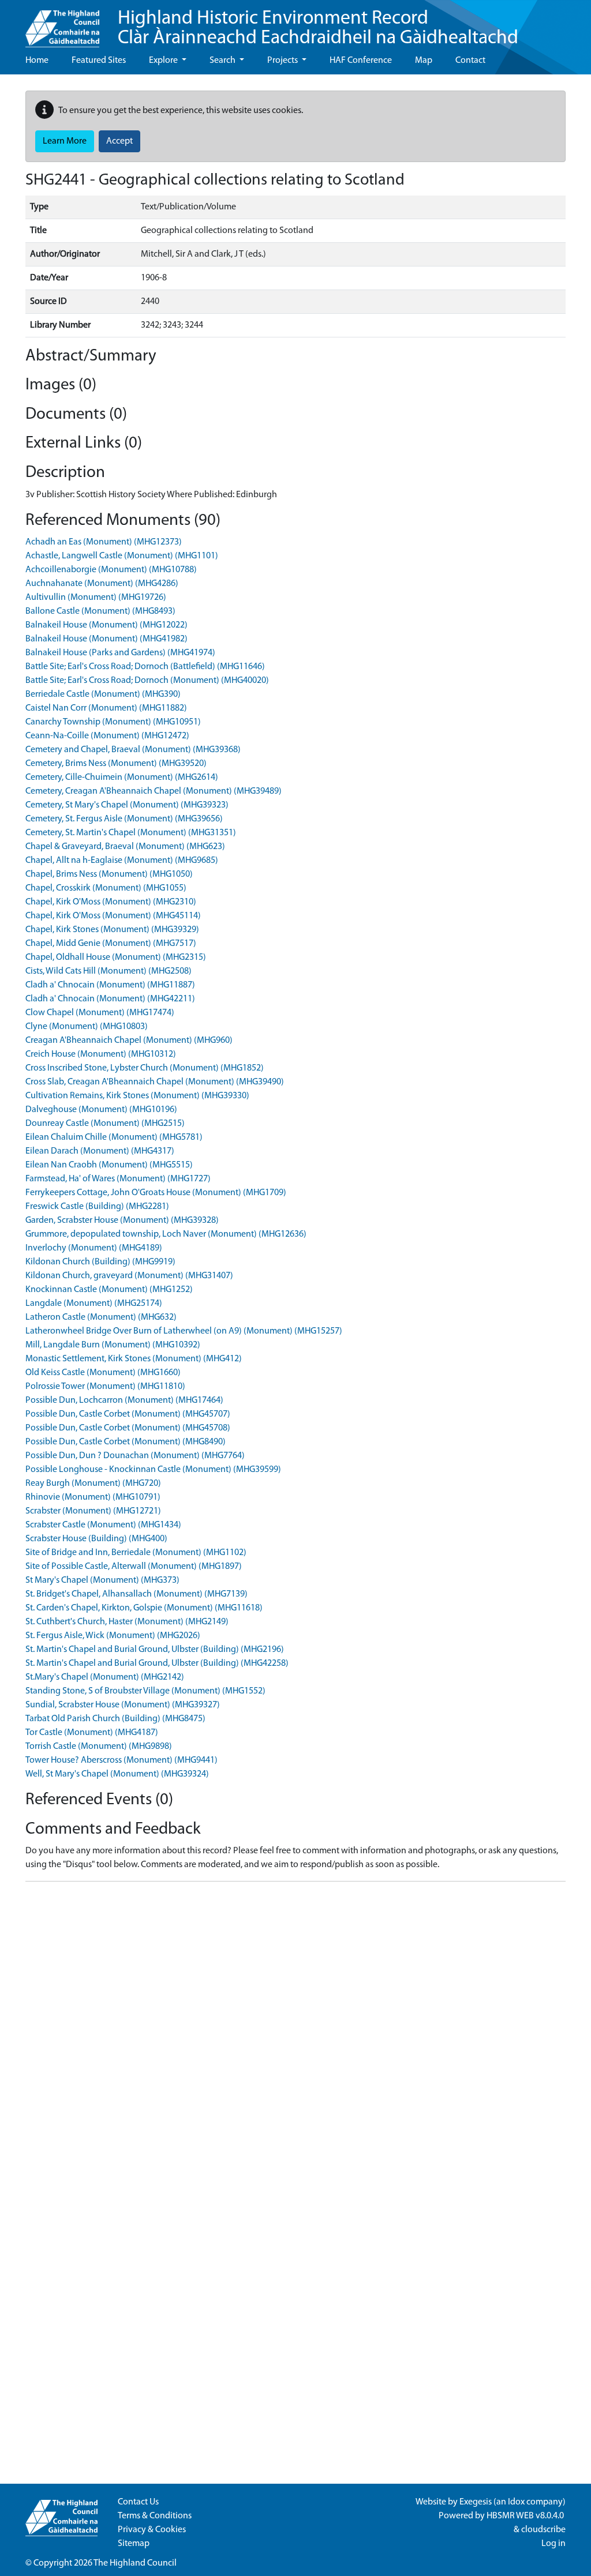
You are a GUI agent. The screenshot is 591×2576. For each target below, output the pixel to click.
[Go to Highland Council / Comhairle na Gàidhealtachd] (62, 24)
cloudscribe (543, 2530)
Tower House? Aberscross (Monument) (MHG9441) (121, 1760)
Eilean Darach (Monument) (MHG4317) (100, 1151)
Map (424, 61)
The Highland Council (135, 2563)
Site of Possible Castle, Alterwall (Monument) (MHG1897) (134, 1567)
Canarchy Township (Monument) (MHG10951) (113, 722)
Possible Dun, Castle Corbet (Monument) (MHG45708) (128, 1428)
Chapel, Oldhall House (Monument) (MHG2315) (116, 957)
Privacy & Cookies (152, 2530)
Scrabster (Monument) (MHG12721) (93, 1511)
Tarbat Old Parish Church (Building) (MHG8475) (115, 1719)
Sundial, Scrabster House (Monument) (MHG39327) (123, 1705)
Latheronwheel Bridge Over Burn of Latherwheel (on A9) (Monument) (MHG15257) (184, 1331)
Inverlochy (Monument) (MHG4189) (94, 1248)
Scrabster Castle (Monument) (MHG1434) (103, 1525)
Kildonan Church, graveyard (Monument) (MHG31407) (129, 1276)
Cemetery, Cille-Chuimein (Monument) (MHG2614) (122, 778)
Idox (516, 2502)
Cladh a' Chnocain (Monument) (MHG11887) (110, 985)
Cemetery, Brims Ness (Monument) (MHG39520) (116, 764)
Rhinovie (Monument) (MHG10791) (93, 1497)
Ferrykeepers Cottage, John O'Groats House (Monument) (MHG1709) (156, 1193)
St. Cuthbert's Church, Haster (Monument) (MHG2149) (127, 1622)
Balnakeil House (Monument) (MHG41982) (106, 639)
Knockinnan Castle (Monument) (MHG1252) (109, 1290)
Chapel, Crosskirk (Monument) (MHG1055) (106, 888)
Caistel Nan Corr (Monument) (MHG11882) (106, 708)
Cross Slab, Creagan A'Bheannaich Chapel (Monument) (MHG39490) (155, 1082)
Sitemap (134, 2544)
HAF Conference (361, 61)
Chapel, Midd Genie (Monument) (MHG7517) (111, 944)
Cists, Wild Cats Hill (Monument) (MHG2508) (109, 971)
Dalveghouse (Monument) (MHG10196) (101, 1110)
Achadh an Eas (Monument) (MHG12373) (104, 542)
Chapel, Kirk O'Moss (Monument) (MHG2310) (111, 902)
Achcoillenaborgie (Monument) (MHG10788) (111, 570)
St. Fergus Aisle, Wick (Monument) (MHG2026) (113, 1636)
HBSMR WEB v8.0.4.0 (526, 2516)
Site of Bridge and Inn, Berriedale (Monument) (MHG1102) (136, 1553)
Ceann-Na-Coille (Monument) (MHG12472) (107, 736)
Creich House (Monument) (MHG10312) (101, 1054)
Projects (283, 61)
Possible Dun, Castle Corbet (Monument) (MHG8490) (126, 1442)
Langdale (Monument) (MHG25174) (94, 1304)
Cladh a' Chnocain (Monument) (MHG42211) (110, 999)
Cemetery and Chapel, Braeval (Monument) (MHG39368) (133, 750)
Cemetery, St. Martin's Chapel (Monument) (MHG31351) (131, 833)
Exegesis (476, 2502)
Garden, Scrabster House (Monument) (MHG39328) (122, 1221)
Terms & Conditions (155, 2516)
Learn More (65, 141)
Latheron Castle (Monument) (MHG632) (101, 1317)
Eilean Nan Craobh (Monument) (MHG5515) (109, 1165)
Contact (470, 61)
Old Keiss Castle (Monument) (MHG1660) (103, 1373)
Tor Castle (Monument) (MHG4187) (92, 1733)
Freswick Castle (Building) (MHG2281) (97, 1207)
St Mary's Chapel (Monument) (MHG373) (102, 1580)
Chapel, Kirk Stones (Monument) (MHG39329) (112, 930)
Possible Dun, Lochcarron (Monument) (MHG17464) (124, 1400)
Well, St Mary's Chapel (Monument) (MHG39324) (117, 1774)
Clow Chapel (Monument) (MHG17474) (100, 1013)
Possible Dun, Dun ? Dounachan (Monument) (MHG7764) (135, 1456)
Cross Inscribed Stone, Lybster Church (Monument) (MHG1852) (145, 1068)
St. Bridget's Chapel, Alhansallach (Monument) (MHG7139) (136, 1594)
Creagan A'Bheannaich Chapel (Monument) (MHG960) (129, 1041)
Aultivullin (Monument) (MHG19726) (96, 598)
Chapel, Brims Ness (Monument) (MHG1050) (109, 874)
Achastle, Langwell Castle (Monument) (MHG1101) (122, 556)
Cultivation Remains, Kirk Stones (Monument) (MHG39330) (137, 1096)
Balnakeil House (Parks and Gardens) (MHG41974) (120, 653)
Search (223, 61)
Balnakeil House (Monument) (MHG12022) (106, 625)
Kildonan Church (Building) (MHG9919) (100, 1262)
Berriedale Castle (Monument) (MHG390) (103, 694)
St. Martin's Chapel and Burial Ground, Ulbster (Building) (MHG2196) (155, 1650)
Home (37, 61)
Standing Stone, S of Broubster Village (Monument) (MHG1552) (145, 1691)
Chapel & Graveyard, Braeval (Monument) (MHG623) (125, 847)
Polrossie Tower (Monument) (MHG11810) (105, 1387)
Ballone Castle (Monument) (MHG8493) (100, 611)
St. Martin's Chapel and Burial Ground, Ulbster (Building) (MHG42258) (157, 1663)
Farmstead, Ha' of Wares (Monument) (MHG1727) (118, 1179)
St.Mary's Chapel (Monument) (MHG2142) (105, 1677)
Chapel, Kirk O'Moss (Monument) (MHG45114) (113, 916)
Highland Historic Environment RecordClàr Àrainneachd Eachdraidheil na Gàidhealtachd (318, 29)
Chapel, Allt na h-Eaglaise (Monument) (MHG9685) (122, 861)
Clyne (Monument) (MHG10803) (87, 1027)
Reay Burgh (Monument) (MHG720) (93, 1484)
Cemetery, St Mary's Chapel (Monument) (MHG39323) (127, 805)
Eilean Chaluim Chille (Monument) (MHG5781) (114, 1137)
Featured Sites (99, 61)
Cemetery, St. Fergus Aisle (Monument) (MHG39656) (124, 819)
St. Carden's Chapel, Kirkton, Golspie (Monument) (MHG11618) (144, 1608)
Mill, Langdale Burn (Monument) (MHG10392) (113, 1345)
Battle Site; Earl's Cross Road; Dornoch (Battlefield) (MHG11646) (145, 667)
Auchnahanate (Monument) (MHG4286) (102, 584)
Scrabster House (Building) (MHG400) (96, 1539)
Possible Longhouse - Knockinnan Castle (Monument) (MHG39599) (153, 1470)
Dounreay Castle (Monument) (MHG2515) (105, 1124)
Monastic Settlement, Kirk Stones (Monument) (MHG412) (134, 1359)
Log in (553, 2544)
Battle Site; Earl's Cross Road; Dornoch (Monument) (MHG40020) (147, 681)
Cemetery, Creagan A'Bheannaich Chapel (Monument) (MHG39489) (154, 791)
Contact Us (138, 2502)
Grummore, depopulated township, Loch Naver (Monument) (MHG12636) (166, 1234)
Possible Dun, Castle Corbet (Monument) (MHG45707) (128, 1414)
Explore (164, 61)
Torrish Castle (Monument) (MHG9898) (99, 1747)
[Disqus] (295, 2035)
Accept (119, 141)
